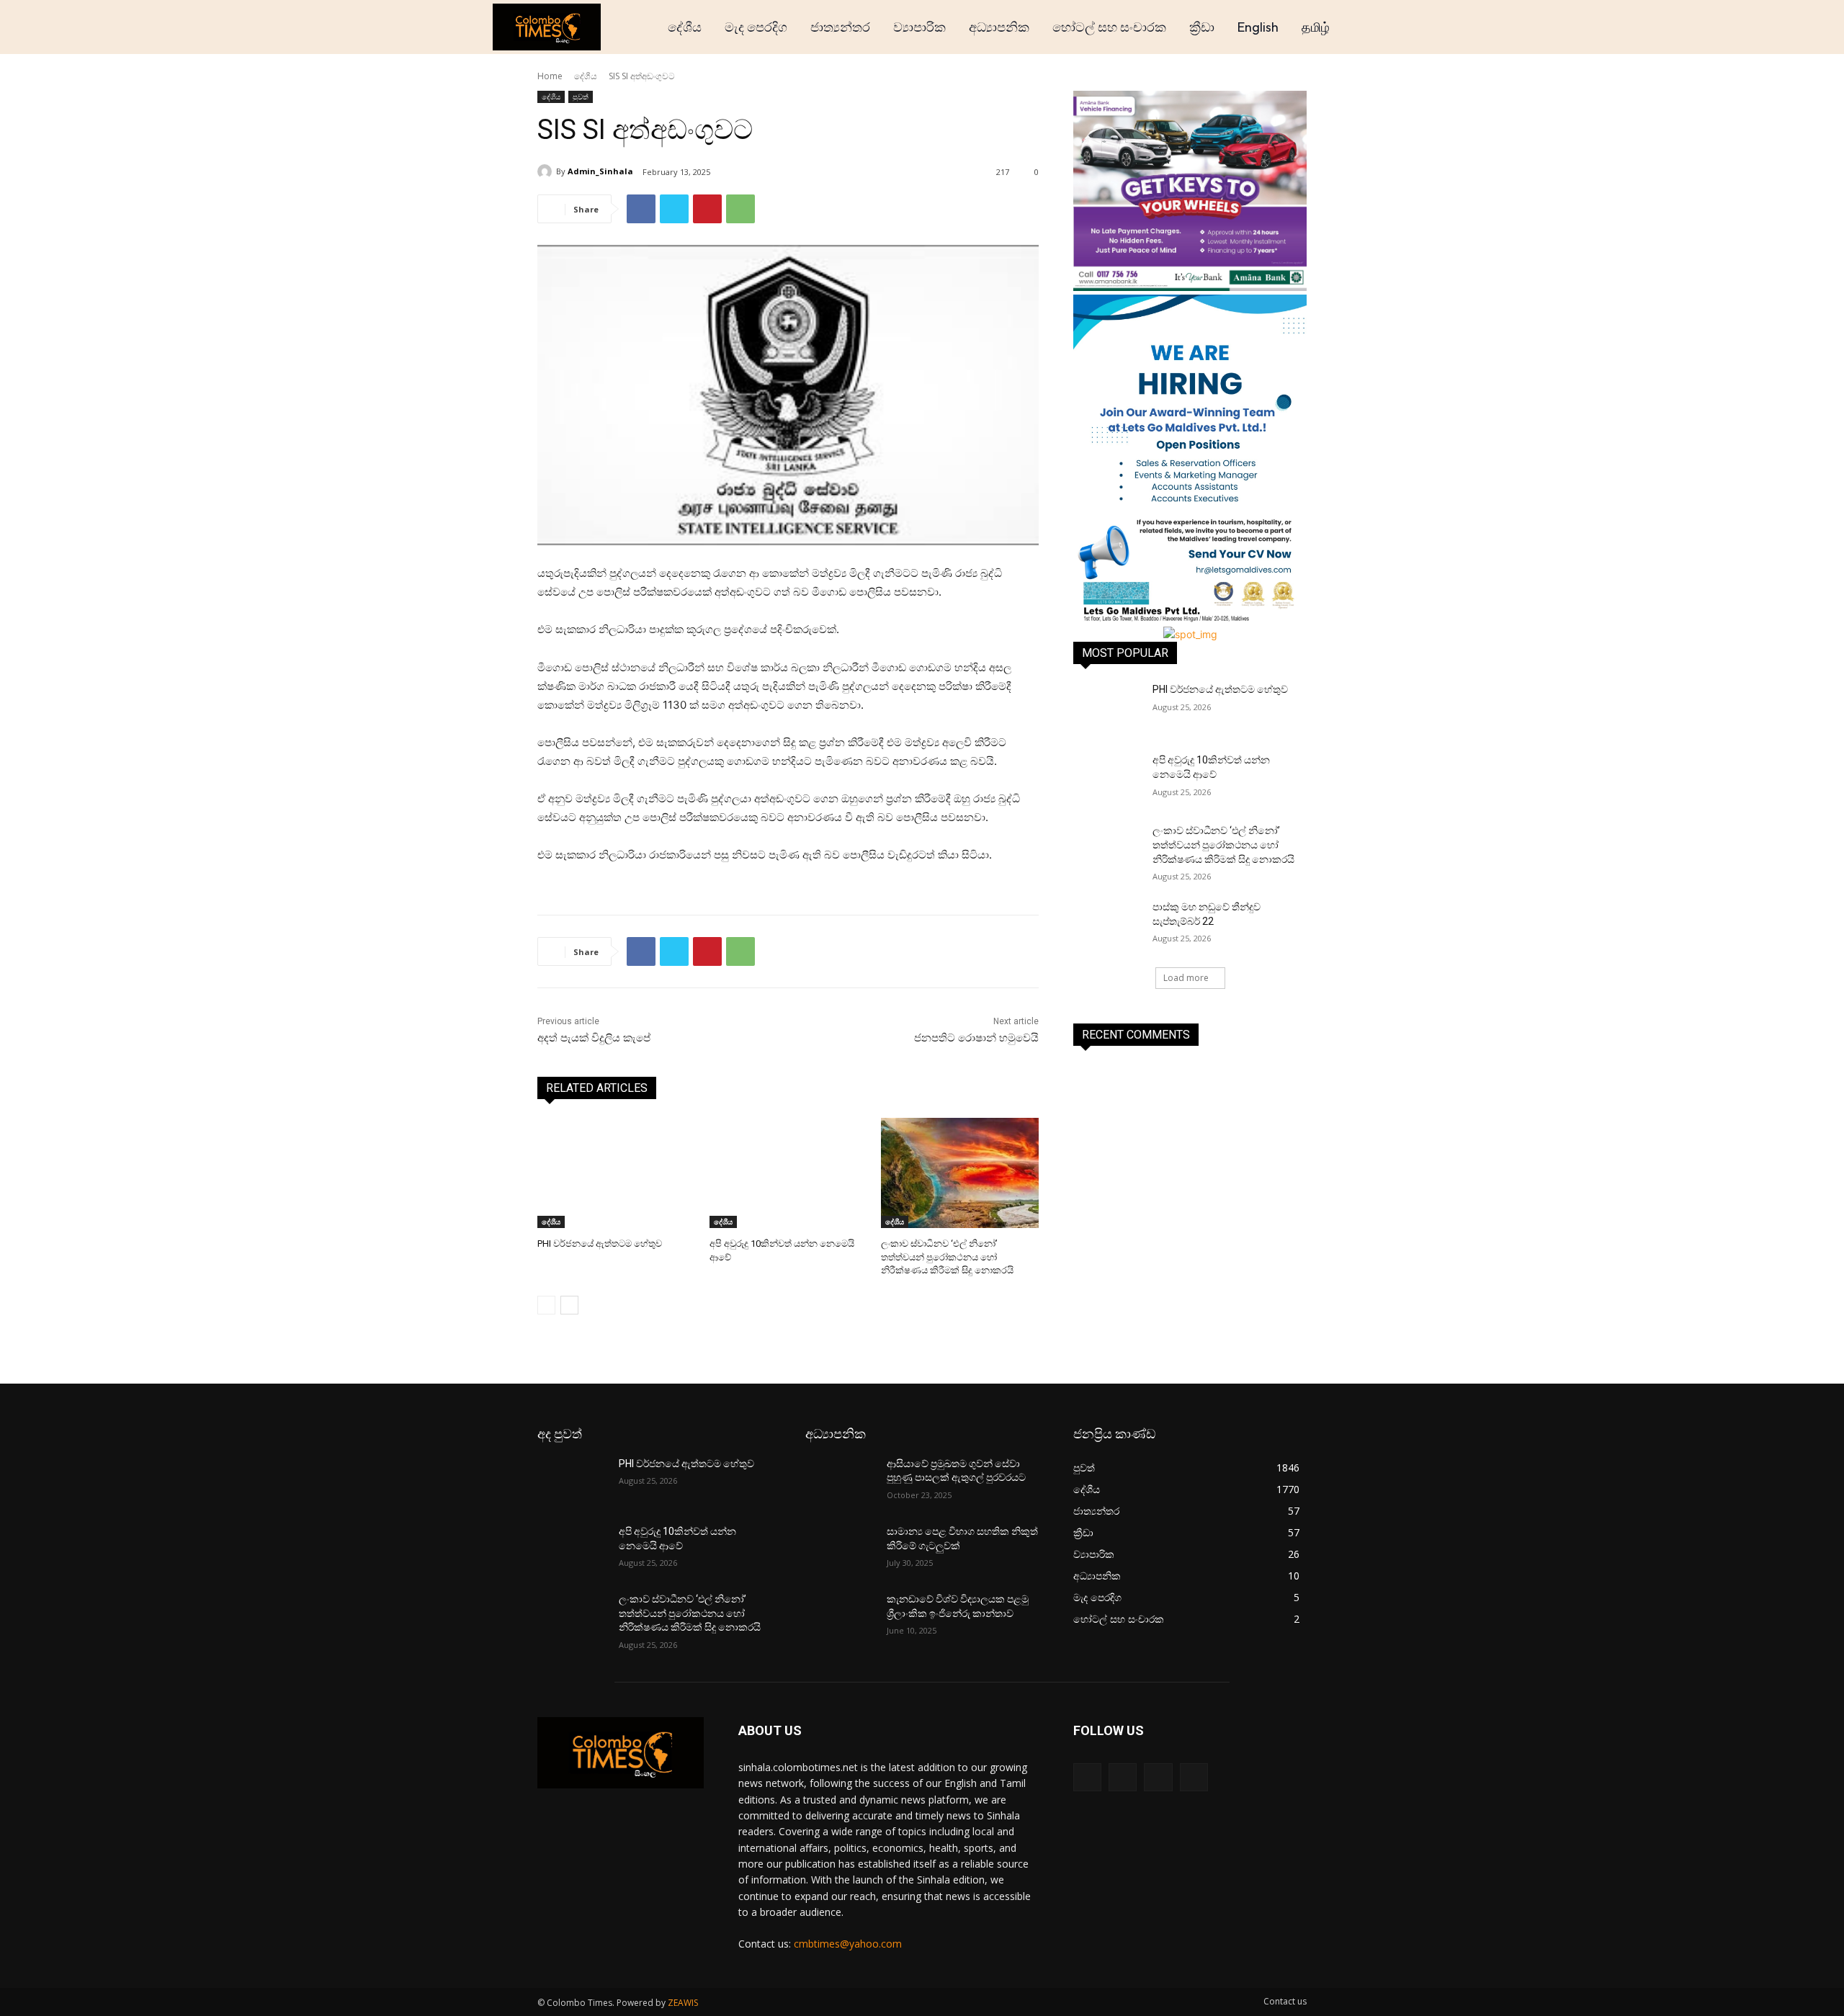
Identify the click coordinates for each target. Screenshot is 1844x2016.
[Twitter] (674, 209)
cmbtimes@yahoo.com (848, 1944)
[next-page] (569, 1305)
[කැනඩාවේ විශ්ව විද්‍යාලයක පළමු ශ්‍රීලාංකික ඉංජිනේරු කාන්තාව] (840, 1617)
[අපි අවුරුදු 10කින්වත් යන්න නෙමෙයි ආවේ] (788, 1173)
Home (550, 76)
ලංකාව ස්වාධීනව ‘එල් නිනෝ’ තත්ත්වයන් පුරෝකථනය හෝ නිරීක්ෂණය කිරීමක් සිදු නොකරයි (947, 1256)
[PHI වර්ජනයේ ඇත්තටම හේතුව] (616, 1173)
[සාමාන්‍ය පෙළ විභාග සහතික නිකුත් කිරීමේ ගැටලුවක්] (840, 1549)
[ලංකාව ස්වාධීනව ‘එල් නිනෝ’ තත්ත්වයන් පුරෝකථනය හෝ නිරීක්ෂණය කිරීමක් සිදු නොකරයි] (960, 1173)
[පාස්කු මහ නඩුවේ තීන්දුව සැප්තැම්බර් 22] (1108, 925)
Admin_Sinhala (600, 171)
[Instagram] (1123, 1777)
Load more (1186, 978)
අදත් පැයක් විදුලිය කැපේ (594, 1038)
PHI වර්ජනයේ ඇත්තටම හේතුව (600, 1244)
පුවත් (581, 97)
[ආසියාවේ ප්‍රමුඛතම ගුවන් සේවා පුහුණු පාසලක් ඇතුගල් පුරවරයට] (840, 1482)
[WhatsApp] (740, 209)
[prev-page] (546, 1305)
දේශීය (586, 76)
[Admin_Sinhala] (547, 171)
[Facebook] (641, 209)
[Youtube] (1194, 1777)
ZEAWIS (683, 2003)
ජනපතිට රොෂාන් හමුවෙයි (976, 1038)
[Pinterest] (707, 209)
